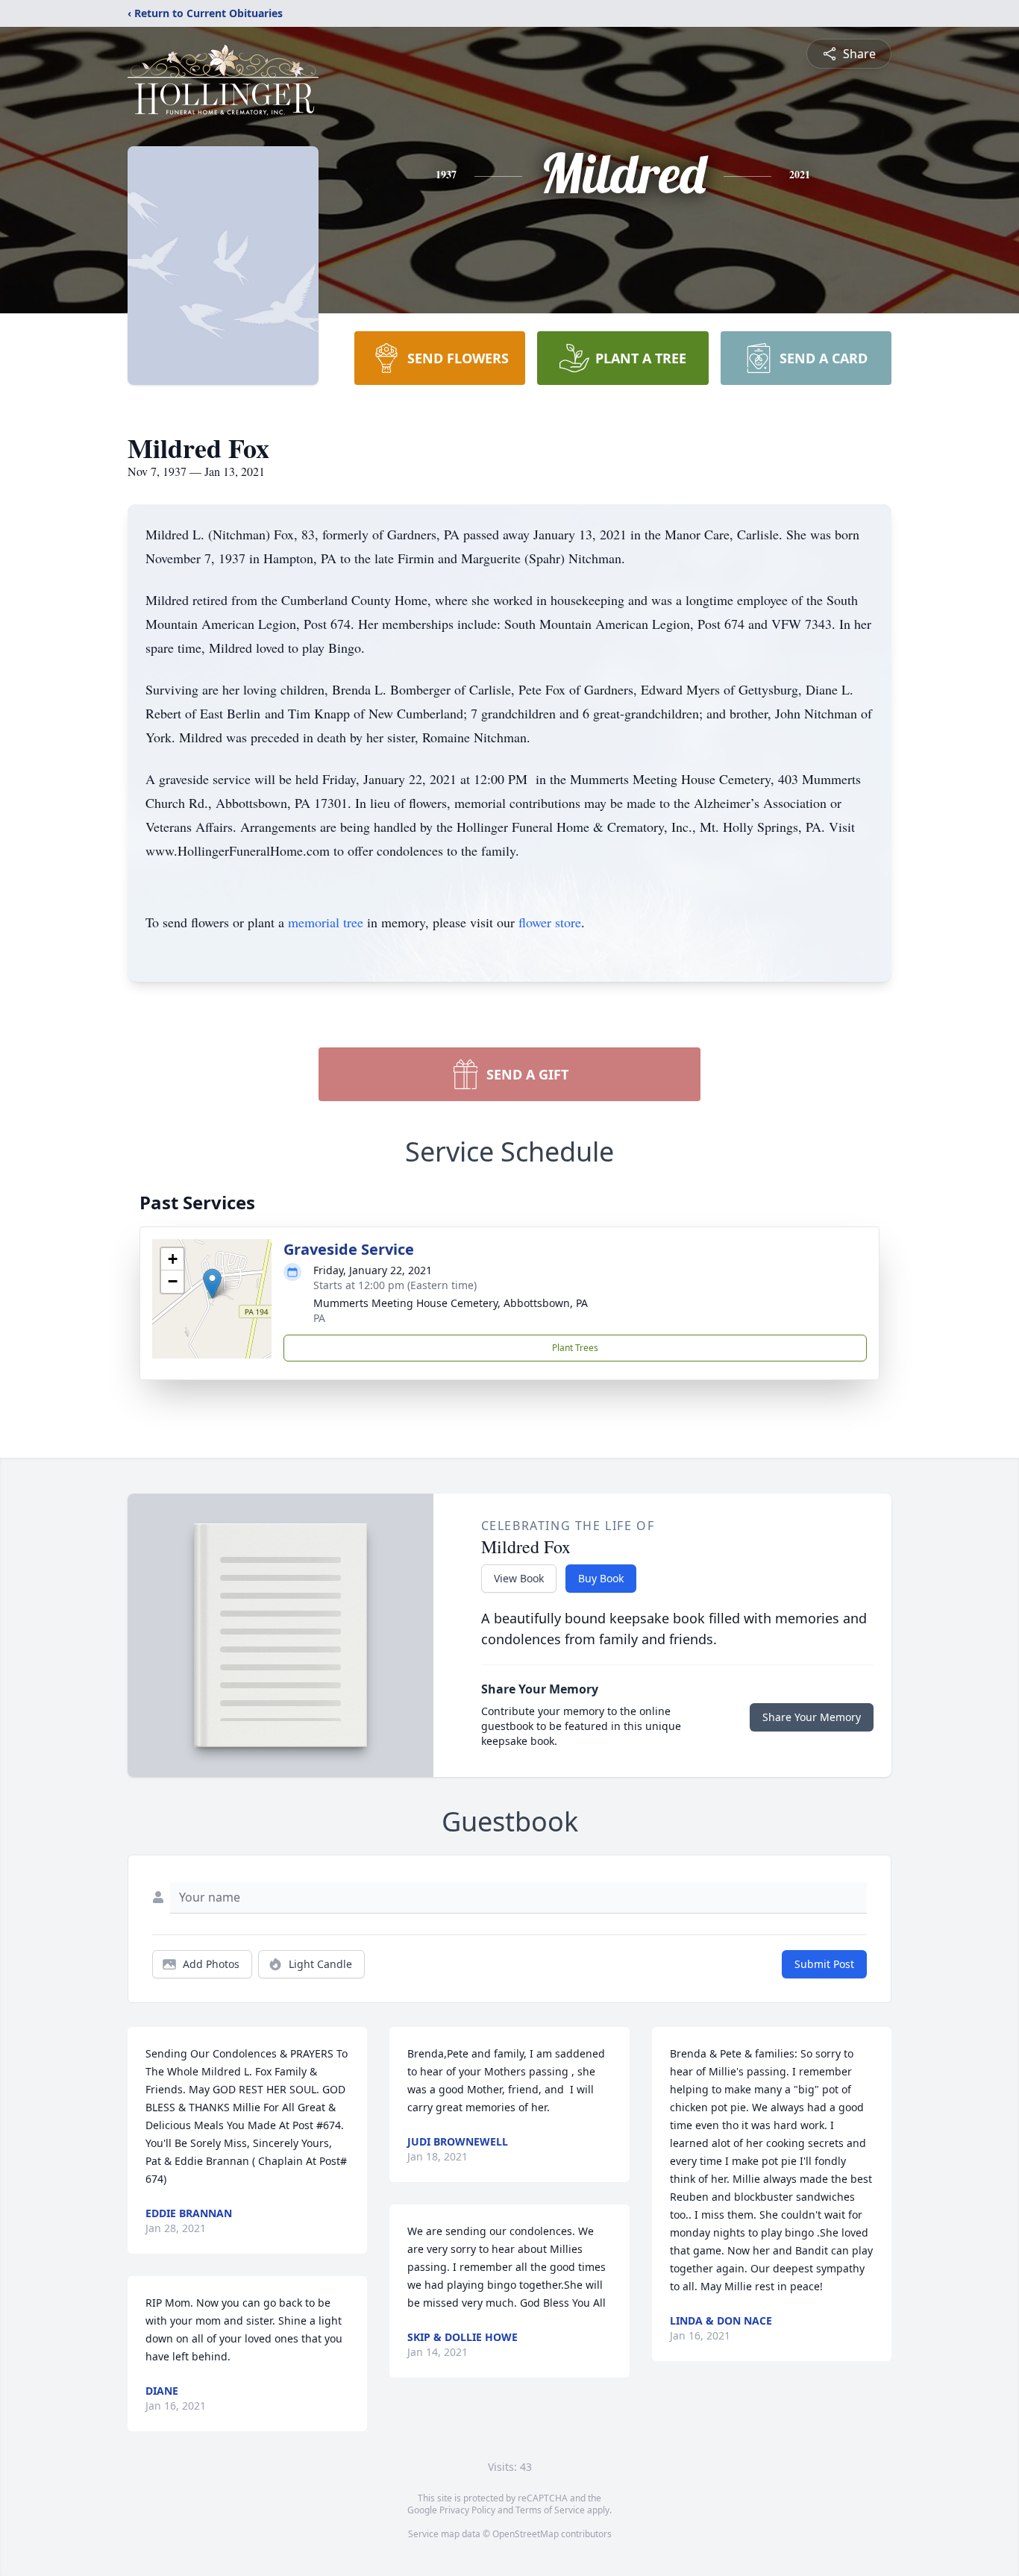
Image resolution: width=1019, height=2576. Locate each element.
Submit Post (824, 1964)
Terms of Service (550, 2510)
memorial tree (326, 922)
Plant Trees (575, 1348)
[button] (212, 1284)
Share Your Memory (812, 1717)
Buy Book (601, 1578)
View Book (519, 1578)
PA (319, 1318)
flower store (550, 922)
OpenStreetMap (526, 2534)
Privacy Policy (467, 2510)
